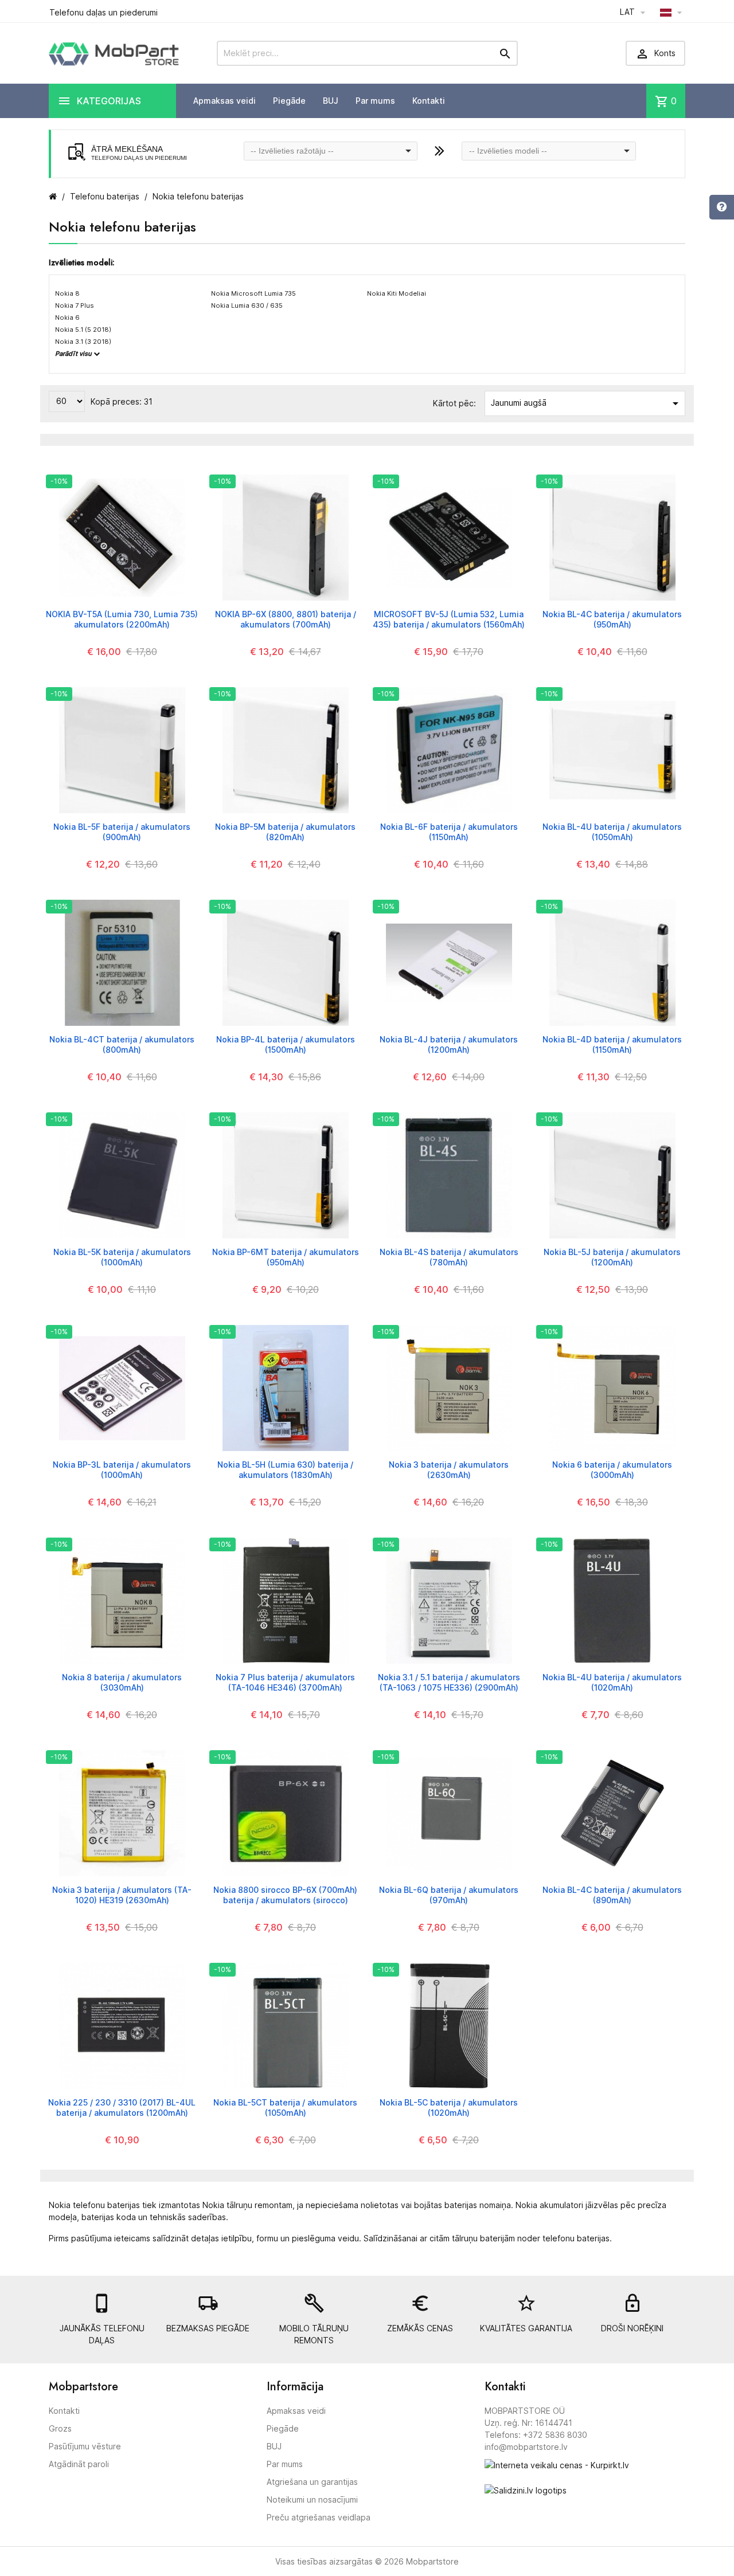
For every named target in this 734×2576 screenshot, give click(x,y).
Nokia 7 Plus (75, 305)
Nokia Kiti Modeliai (397, 293)
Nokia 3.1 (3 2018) (83, 342)
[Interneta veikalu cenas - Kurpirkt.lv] (557, 2465)
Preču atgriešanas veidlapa (319, 2517)
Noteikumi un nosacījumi (312, 2499)
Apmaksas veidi (225, 101)
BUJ (331, 101)
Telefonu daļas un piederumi (104, 12)
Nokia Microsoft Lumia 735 (253, 293)
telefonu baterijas (576, 2238)
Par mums (375, 101)
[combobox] (331, 151)
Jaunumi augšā (587, 403)
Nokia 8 (67, 293)
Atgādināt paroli (79, 2464)
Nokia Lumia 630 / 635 (247, 305)
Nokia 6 (67, 317)
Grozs (60, 2428)
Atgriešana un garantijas (312, 2482)
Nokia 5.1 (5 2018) (83, 330)
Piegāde (289, 101)
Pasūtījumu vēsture (85, 2446)
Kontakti (429, 101)
